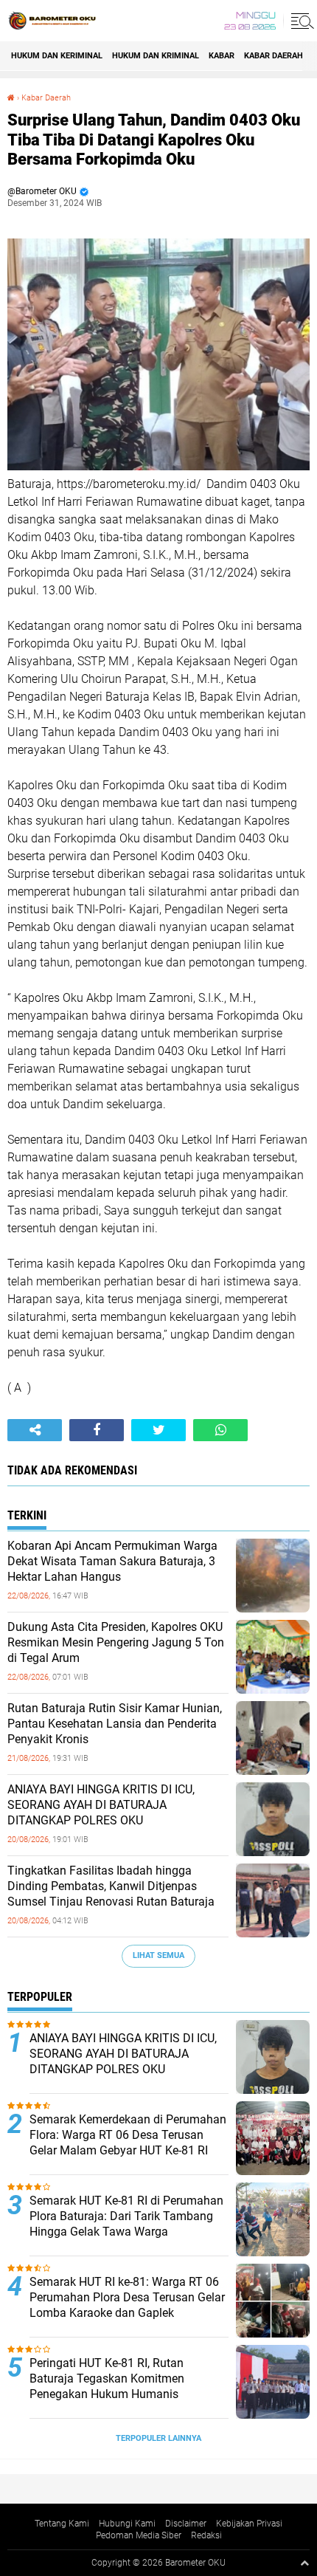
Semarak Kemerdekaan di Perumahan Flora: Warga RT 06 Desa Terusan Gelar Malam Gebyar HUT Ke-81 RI (128, 2135)
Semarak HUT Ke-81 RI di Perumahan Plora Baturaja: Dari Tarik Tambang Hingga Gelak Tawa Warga (126, 2216)
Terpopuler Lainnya (158, 2438)
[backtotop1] (304, 2563)
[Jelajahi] (300, 21)
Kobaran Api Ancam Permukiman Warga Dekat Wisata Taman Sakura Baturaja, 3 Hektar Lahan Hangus (112, 1561)
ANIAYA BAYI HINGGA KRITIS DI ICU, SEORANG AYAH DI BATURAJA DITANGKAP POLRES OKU (101, 1805)
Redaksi (206, 2535)
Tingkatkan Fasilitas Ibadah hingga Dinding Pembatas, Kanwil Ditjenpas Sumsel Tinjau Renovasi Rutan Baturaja (111, 1886)
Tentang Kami (62, 2524)
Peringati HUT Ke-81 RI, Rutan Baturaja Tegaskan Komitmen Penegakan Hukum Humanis (107, 2378)
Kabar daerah (274, 56)
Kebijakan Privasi (249, 2524)
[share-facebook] (97, 1430)
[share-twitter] (158, 1430)
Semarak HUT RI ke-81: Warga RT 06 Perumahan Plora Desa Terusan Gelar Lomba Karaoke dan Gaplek (127, 2297)
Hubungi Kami (127, 2524)
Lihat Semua (158, 1955)
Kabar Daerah (46, 98)
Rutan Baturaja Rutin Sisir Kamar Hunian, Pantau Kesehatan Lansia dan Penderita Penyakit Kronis (115, 1724)
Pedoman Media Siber (139, 2535)
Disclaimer (186, 2524)
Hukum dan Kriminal (156, 56)
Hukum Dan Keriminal (57, 56)
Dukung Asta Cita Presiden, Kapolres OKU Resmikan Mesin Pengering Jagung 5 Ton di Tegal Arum (116, 1642)
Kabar (222, 56)
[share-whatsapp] (220, 1430)
